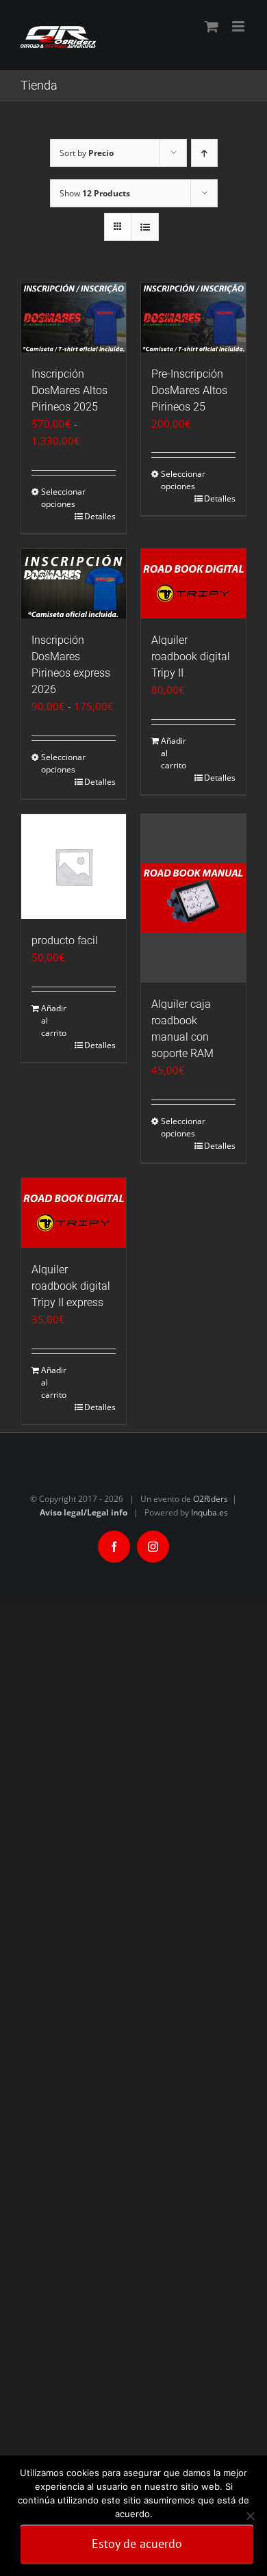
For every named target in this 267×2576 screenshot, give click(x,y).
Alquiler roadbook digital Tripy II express (71, 1286)
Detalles (100, 516)
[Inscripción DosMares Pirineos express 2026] (74, 584)
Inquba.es (209, 1512)
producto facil (65, 940)
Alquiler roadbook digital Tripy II (191, 656)
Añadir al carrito (174, 753)
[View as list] (145, 227)
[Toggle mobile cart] (212, 26)
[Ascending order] (204, 153)
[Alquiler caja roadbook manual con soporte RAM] (193, 898)
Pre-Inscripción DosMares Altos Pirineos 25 (189, 390)
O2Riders (211, 1499)
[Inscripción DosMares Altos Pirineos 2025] (74, 317)
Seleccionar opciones (57, 498)
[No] (250, 2516)
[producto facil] (74, 867)
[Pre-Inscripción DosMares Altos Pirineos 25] (193, 317)
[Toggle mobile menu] (239, 26)
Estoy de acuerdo (137, 2544)
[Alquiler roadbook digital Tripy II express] (74, 1213)
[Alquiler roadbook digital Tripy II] (193, 584)
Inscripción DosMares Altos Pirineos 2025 (69, 390)
